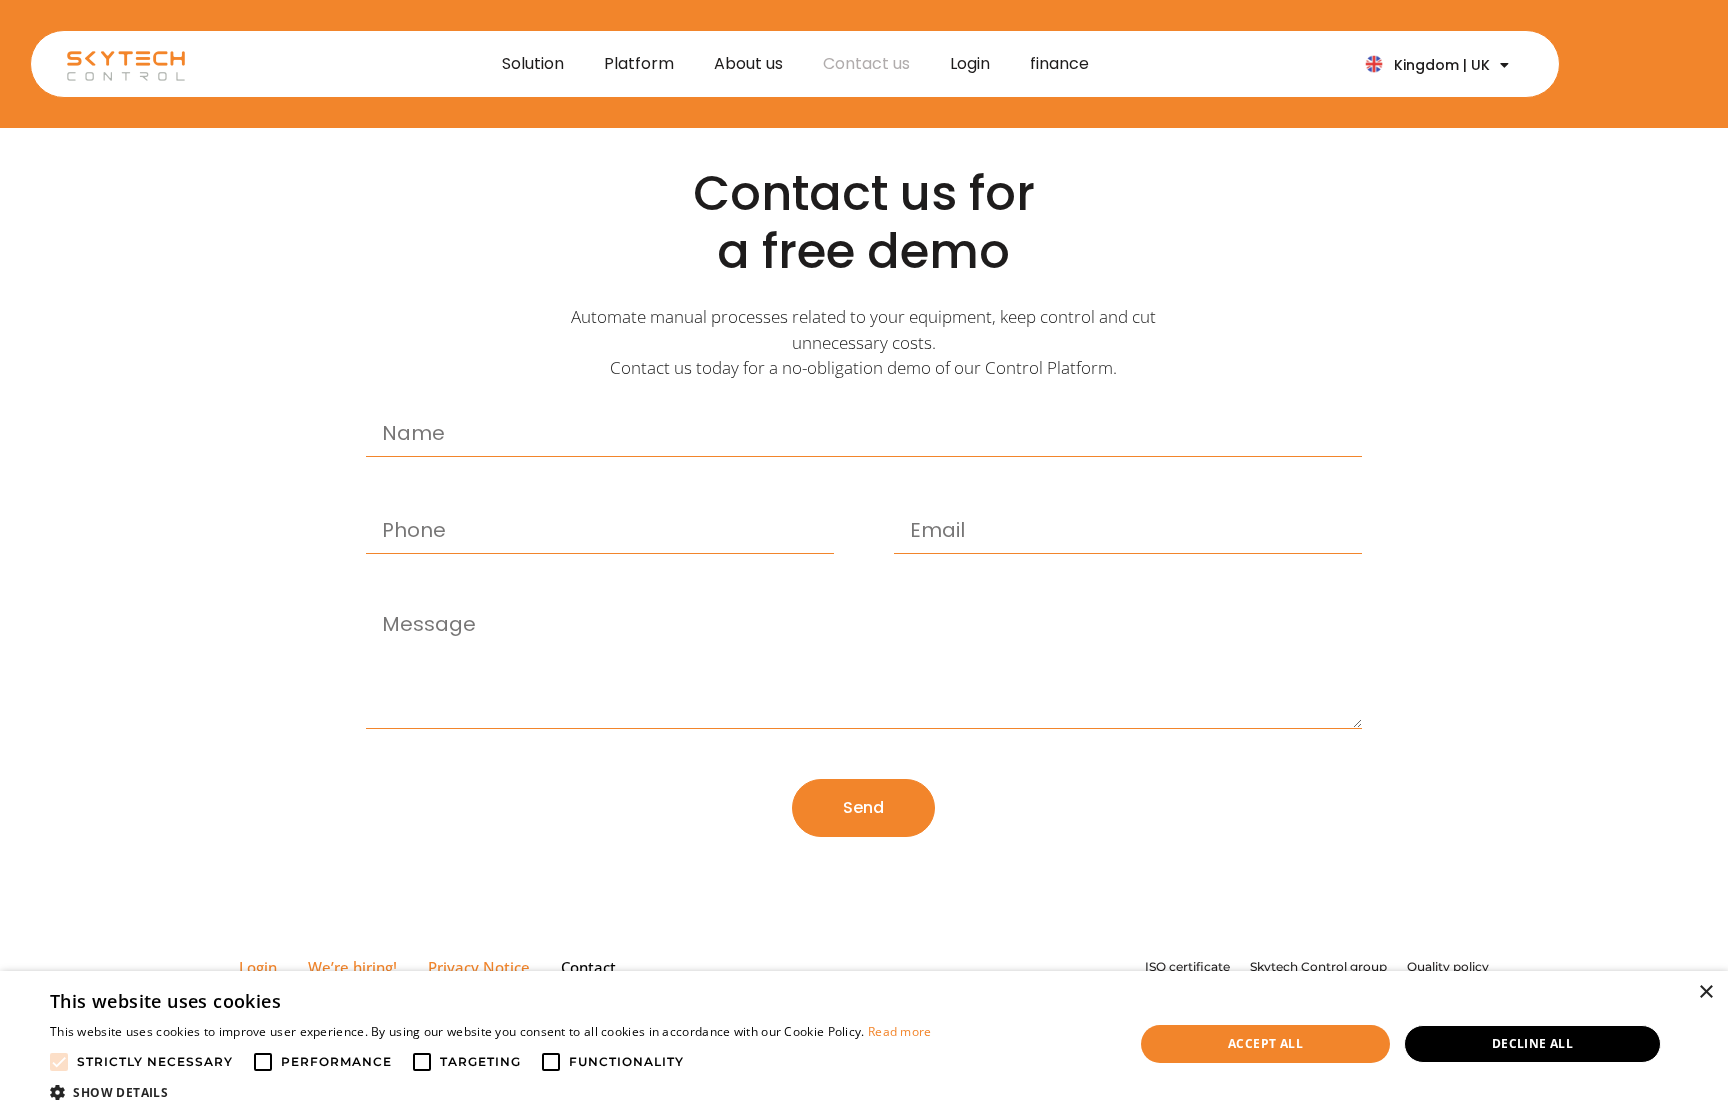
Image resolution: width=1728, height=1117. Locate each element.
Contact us (866, 63)
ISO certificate (1187, 966)
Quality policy (1448, 966)
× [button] (1705, 992)
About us (748, 63)
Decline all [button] (1532, 1043)
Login (970, 63)
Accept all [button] (1265, 1043)
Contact (588, 967)
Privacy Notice (479, 967)
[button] (491, 1092)
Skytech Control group (1318, 966)
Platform (639, 63)
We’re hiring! (352, 967)
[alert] (864, 1044)
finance (1059, 63)
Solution (533, 63)
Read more (900, 1031)
